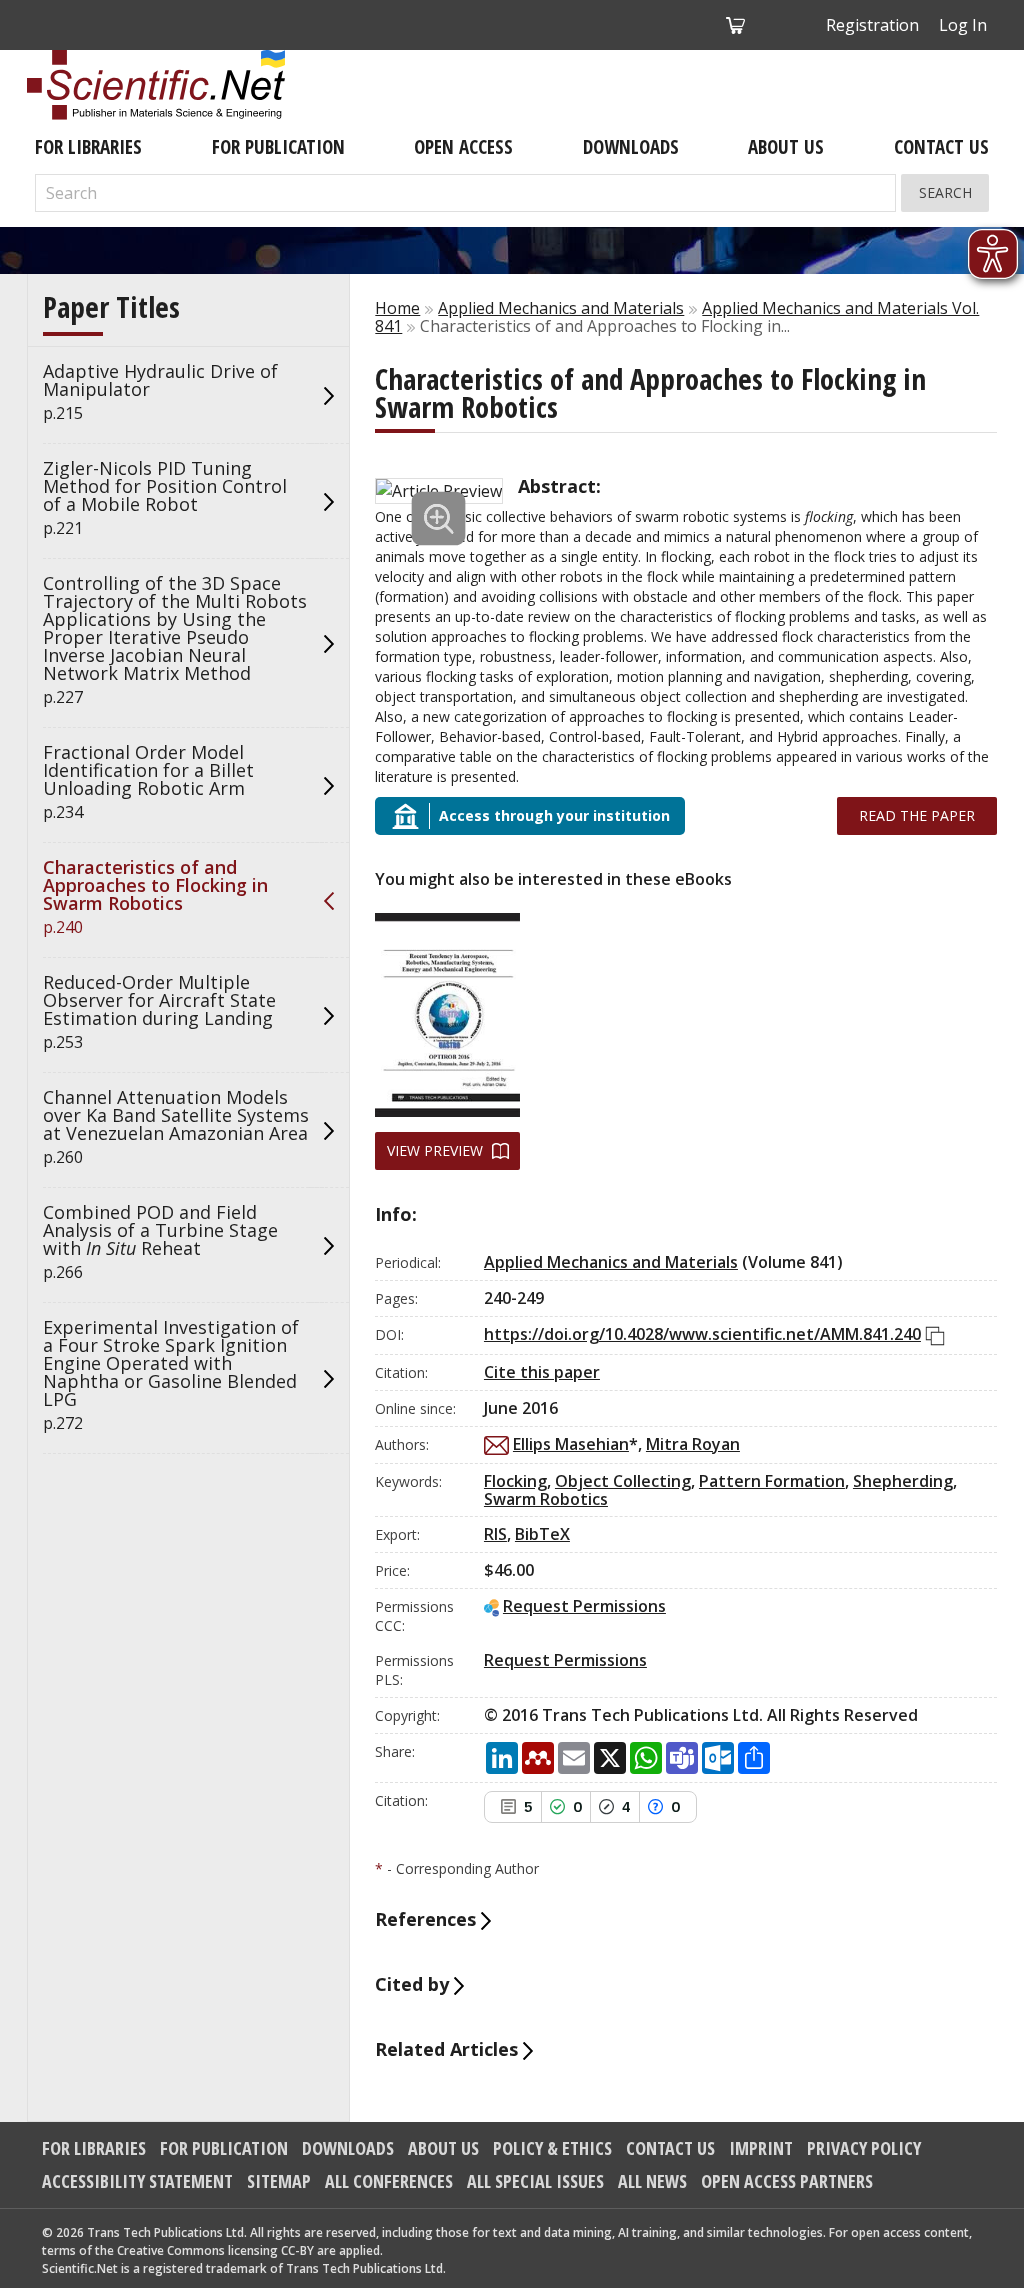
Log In (963, 25)
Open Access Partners (787, 2181)
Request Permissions (584, 1606)
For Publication (278, 147)
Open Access (463, 147)
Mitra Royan (693, 1444)
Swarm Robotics (546, 1499)
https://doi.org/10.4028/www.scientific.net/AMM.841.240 (702, 1334)
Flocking (515, 1481)
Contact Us (941, 147)
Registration (872, 25)
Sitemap (279, 2181)
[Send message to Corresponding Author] (496, 1445)
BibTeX (542, 1534)
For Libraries (88, 147)
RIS (495, 1534)
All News (652, 2181)
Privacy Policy (864, 2148)
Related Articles (449, 2049)
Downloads (631, 147)
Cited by (414, 1984)
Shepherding (903, 1481)
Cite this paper (542, 1372)
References (428, 1919)
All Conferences (389, 2181)
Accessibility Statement (137, 2181)
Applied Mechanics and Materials (561, 308)
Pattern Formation (772, 1481)
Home (397, 308)
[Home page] (156, 85)
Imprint (761, 2148)
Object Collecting (623, 1481)
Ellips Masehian (571, 1444)
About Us (786, 147)
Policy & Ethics (552, 2148)
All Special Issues (535, 2181)
